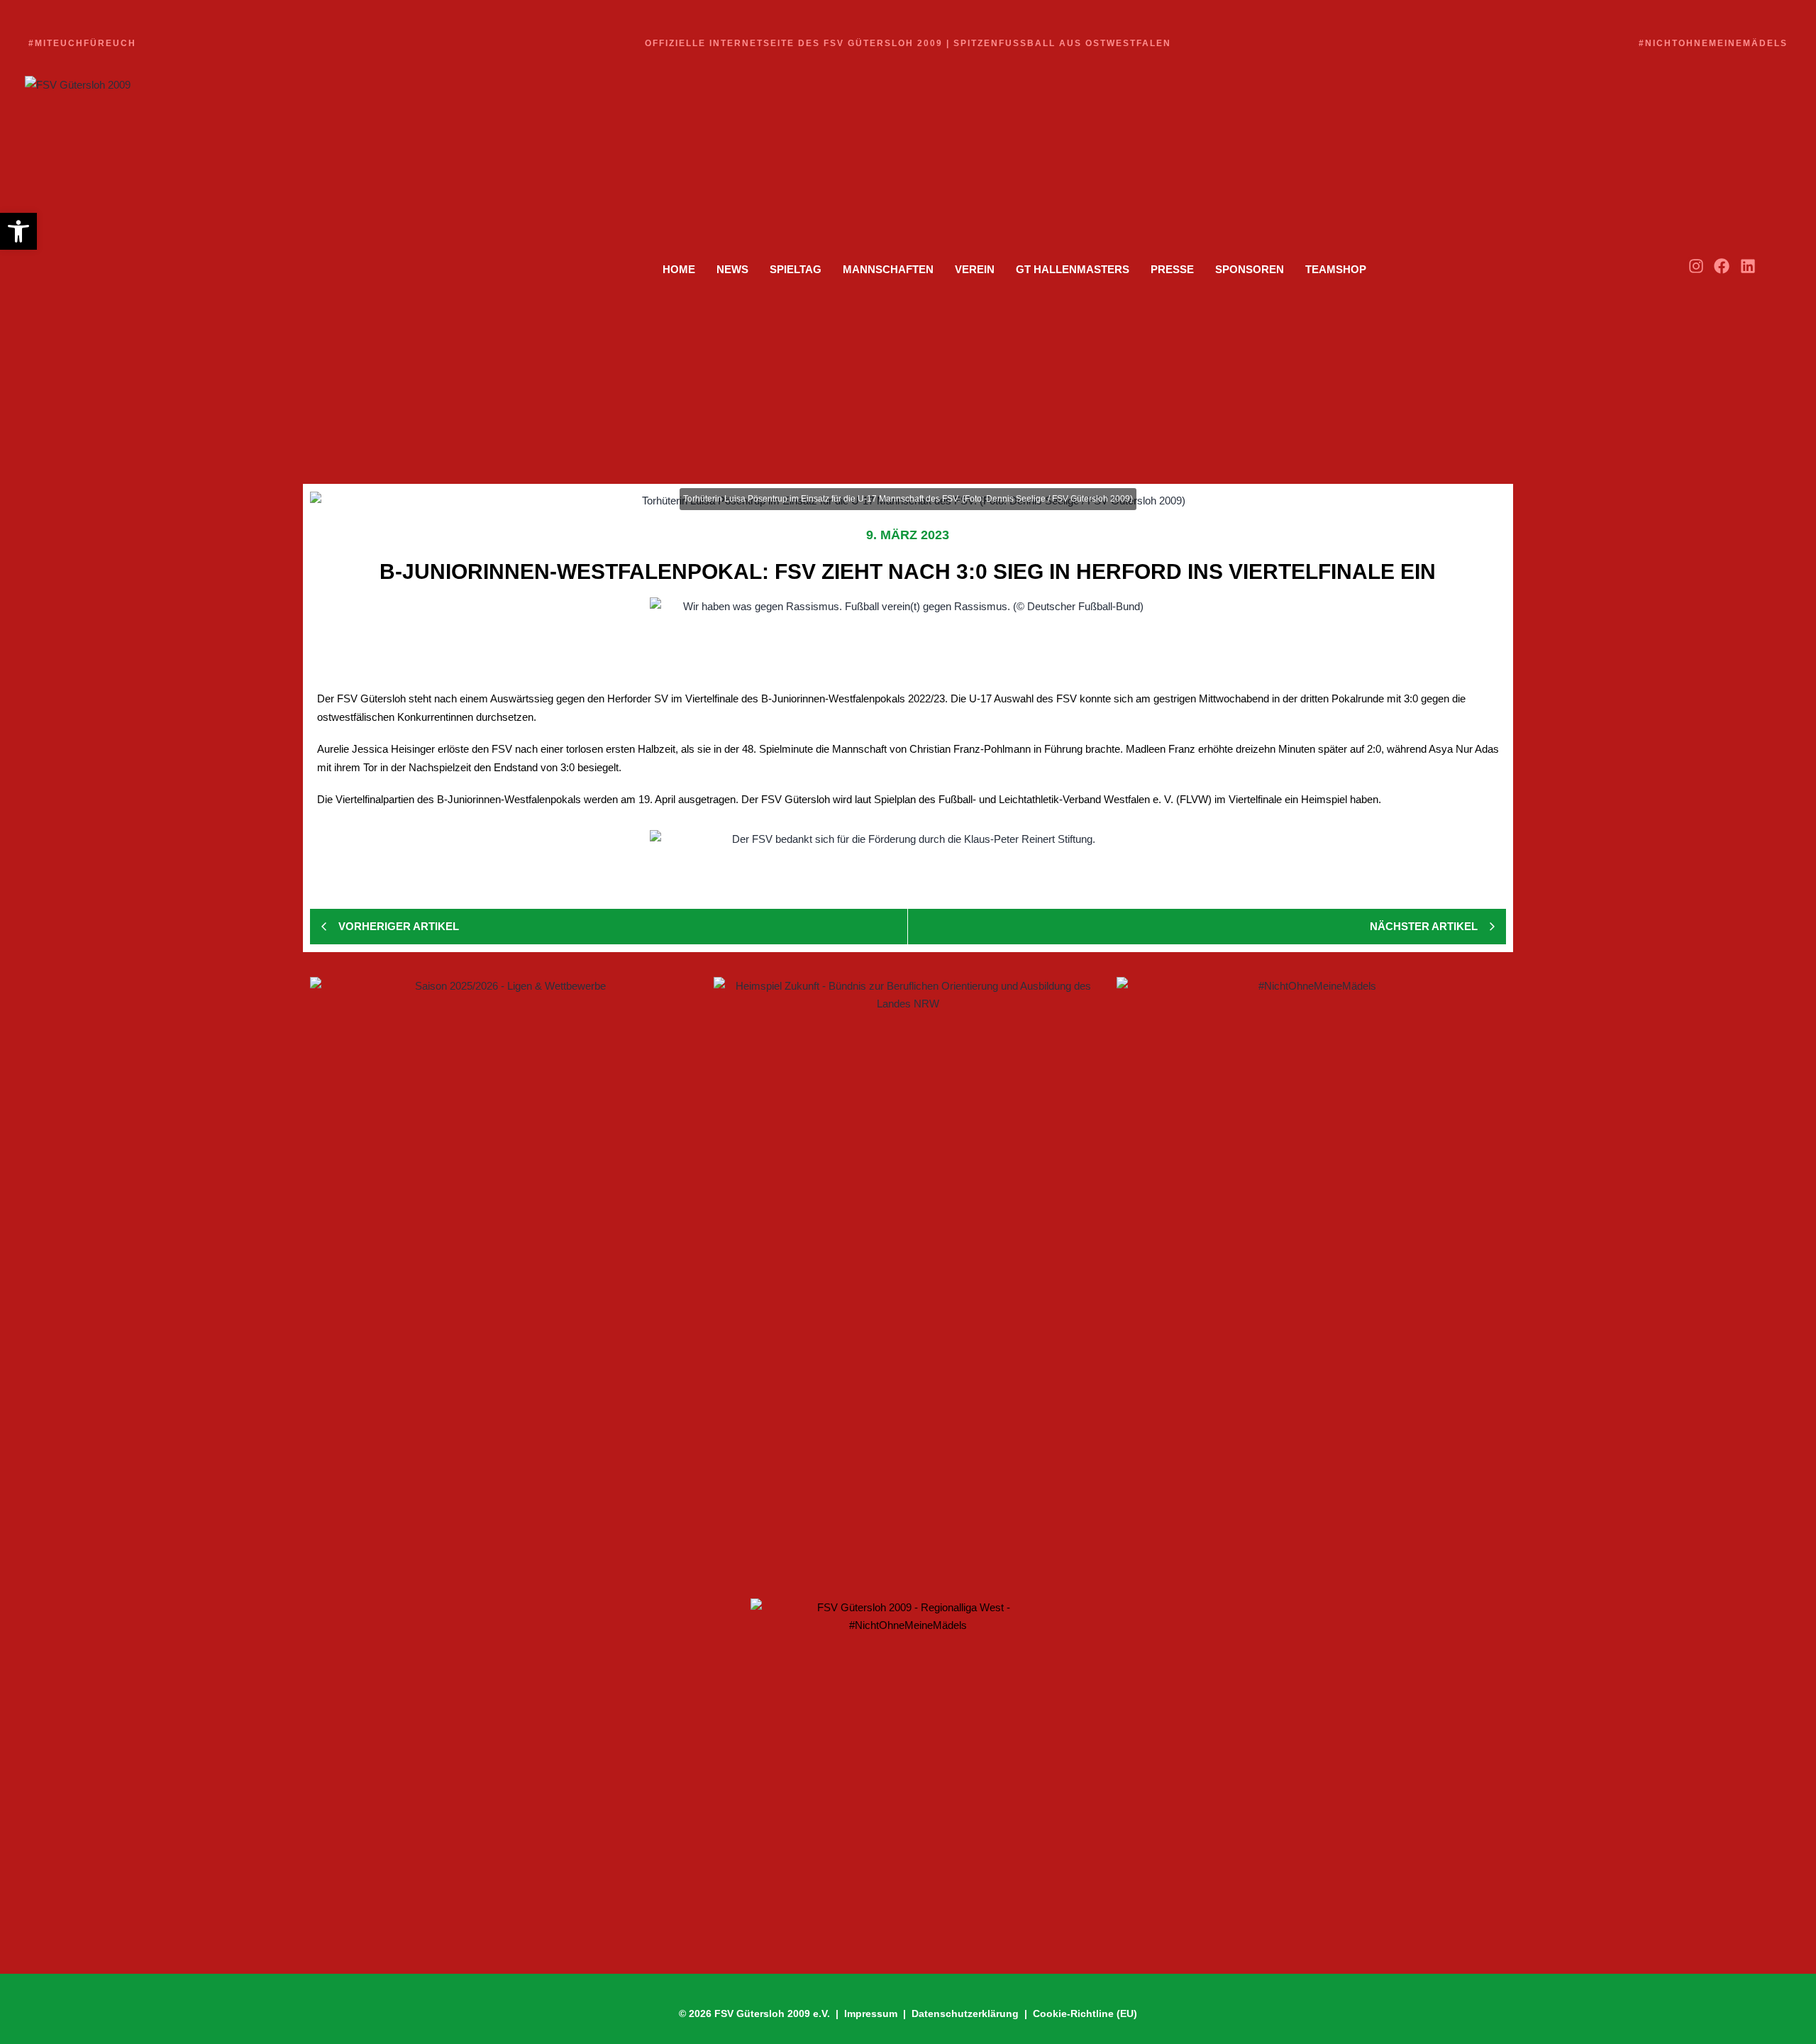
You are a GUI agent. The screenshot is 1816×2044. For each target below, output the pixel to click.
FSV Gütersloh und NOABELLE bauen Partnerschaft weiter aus (503, 1490)
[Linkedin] (1748, 266)
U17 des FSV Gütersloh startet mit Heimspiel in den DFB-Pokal (498, 1541)
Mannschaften (888, 269)
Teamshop (1336, 269)
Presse (1172, 269)
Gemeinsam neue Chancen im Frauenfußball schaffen (478, 1422)
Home (679, 269)
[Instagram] (1696, 266)
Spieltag (796, 269)
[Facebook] (1722, 266)
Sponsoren (1250, 269)
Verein (975, 269)
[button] (18, 231)
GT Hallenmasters (1073, 269)
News (732, 269)
